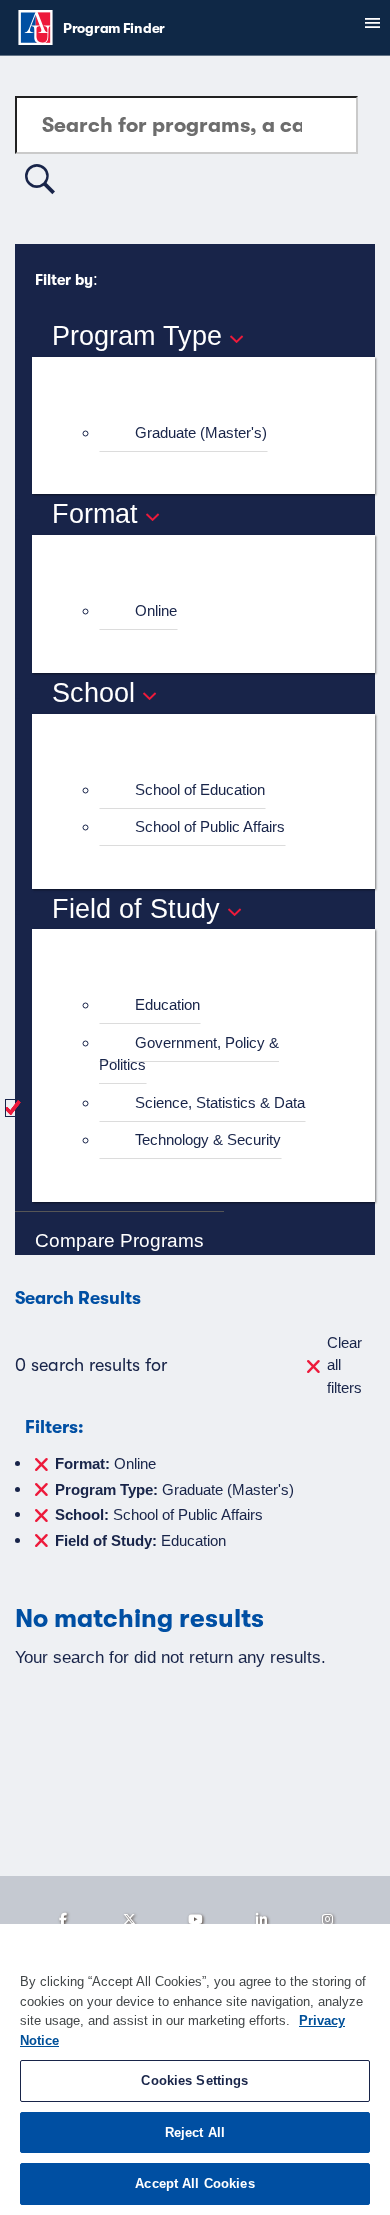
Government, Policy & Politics (189, 1054)
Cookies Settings (194, 2080)
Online (156, 610)
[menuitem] (212, 433)
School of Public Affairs (210, 826)
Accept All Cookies (194, 2183)
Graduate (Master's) (201, 432)
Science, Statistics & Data (220, 1102)
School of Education (200, 789)
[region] (195, 2069)
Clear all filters (344, 1365)
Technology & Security (208, 1139)
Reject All (195, 2132)
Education (167, 1004)
